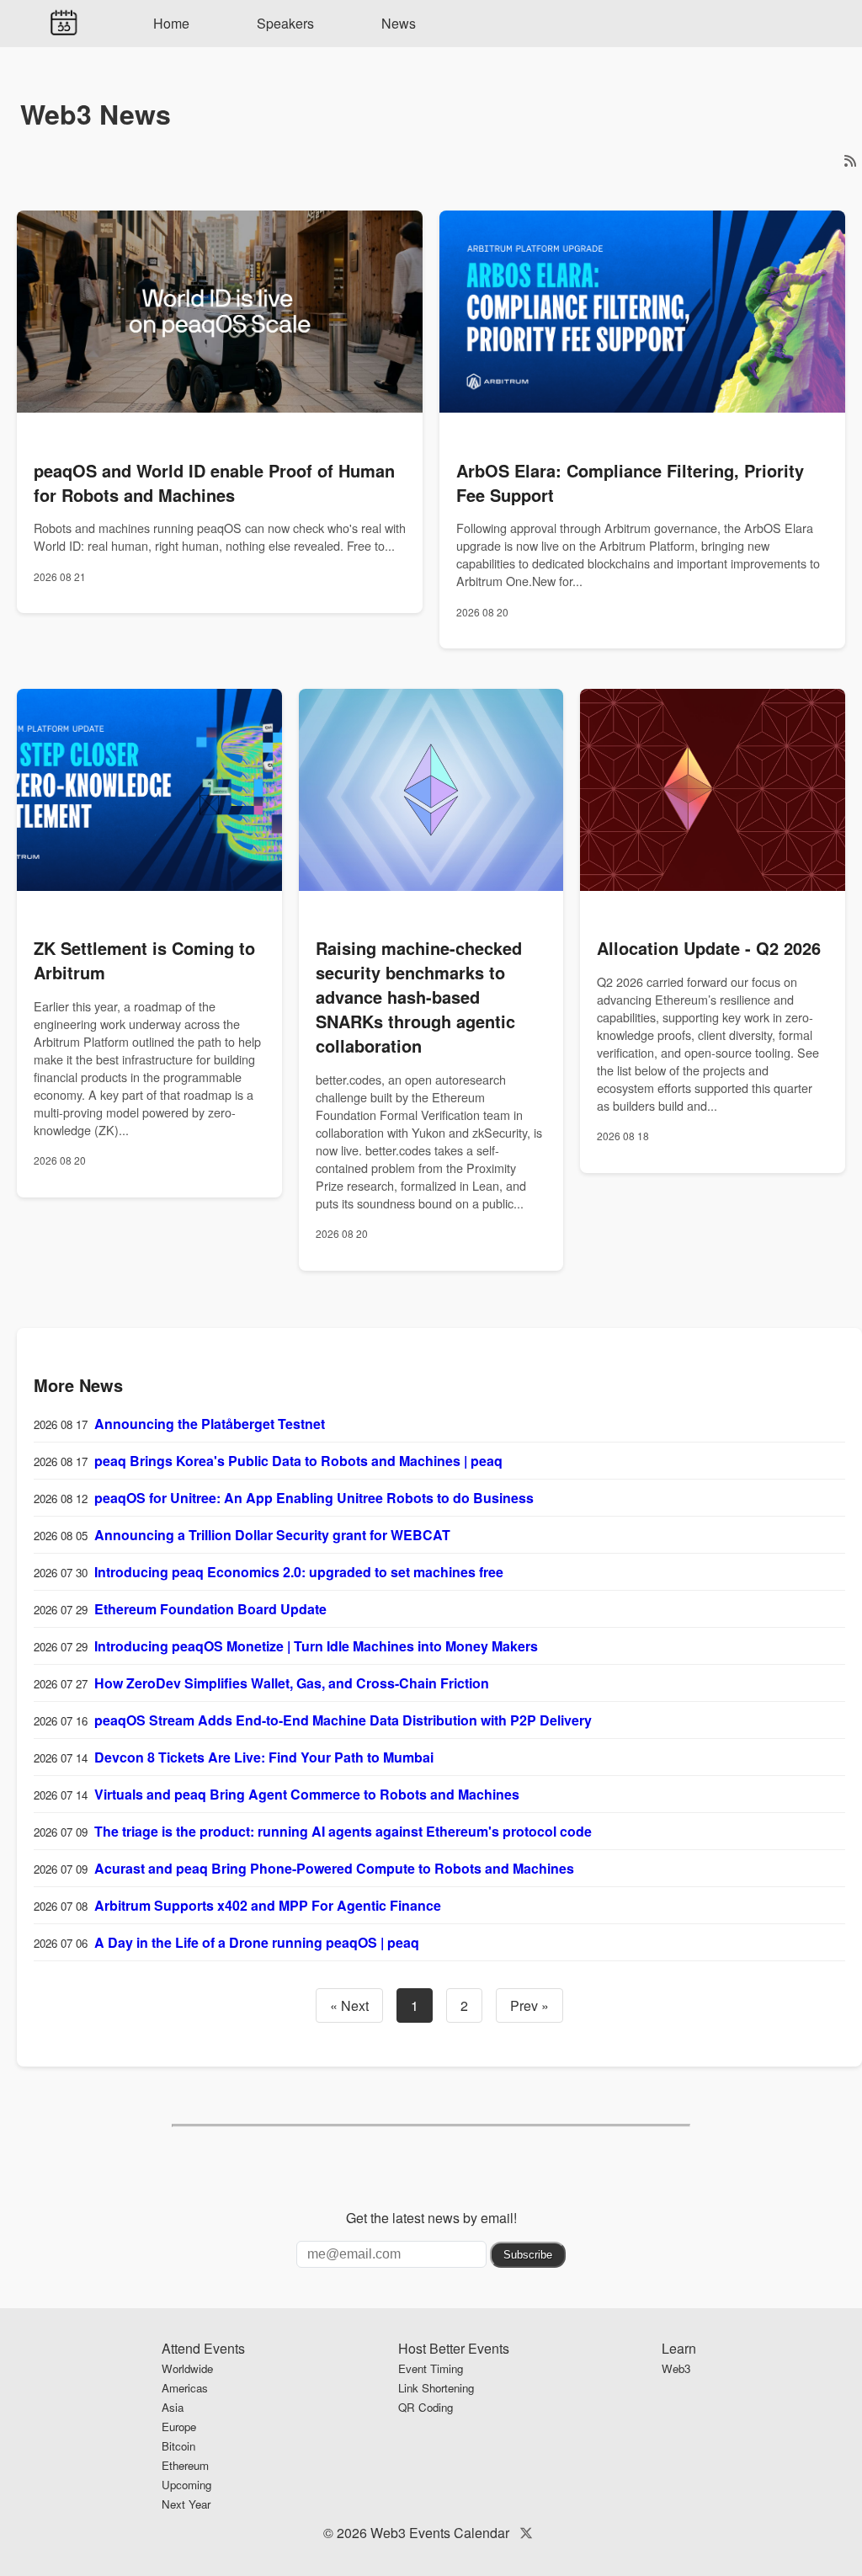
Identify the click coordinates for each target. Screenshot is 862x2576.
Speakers (285, 23)
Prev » (529, 2005)
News (399, 23)
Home (171, 23)
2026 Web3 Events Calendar (423, 2533)
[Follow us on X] (526, 2533)
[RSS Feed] (850, 160)
